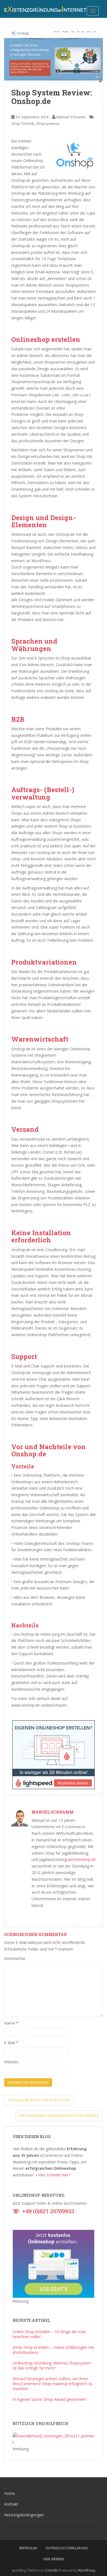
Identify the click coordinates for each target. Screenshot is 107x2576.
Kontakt (11, 2504)
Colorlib (51, 2570)
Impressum (28, 2548)
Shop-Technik (23, 123)
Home (10, 2493)
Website (11, 2062)
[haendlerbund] (54, 2439)
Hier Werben (54, 2559)
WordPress (87, 2570)
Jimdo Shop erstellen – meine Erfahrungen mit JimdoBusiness (53, 2350)
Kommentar (15, 1958)
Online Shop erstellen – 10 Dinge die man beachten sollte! (49, 2334)
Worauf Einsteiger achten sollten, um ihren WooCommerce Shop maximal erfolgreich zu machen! (53, 2384)
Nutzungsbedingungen (24, 2515)
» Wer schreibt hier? (53, 2175)
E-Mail (11, 2043)
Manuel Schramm (71, 117)
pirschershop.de (82, 1859)
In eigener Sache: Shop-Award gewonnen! (49, 2399)
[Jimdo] (54, 2263)
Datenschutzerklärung (67, 2548)
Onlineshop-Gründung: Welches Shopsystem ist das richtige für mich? (52, 2365)
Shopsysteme (48, 123)
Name (11, 2023)
